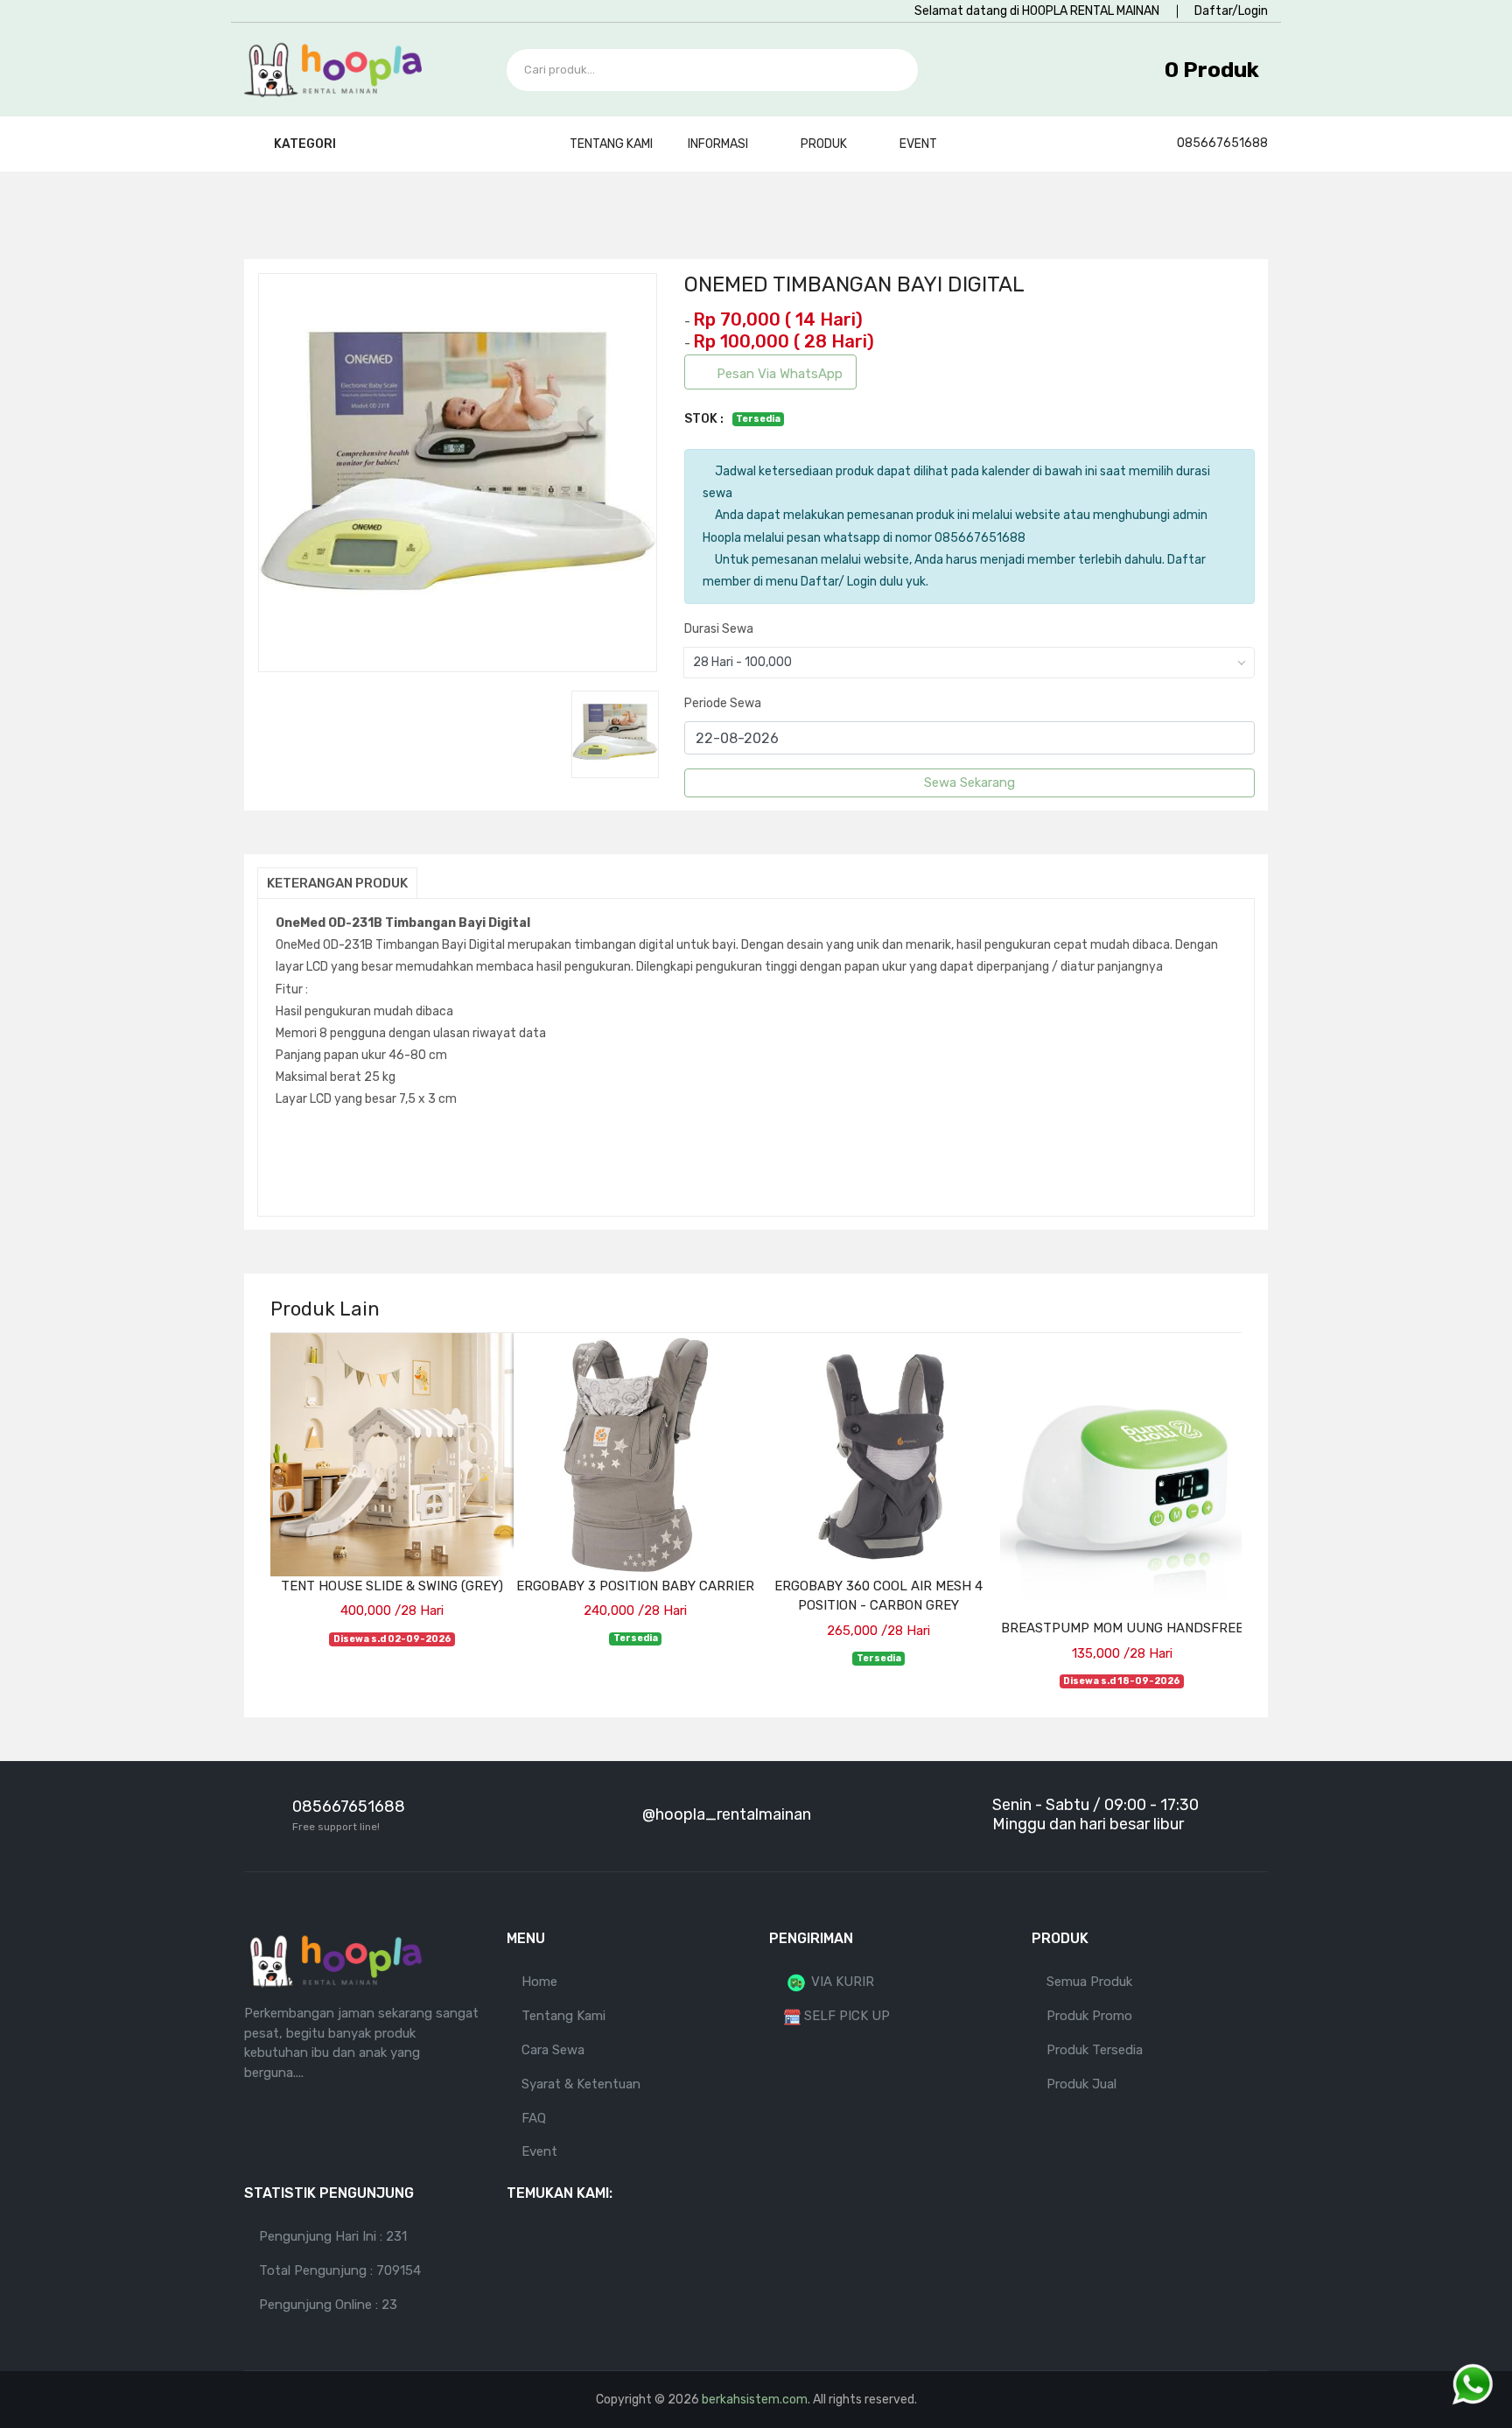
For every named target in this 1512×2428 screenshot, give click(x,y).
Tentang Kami (611, 144)
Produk (825, 144)
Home (539, 1982)
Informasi (719, 144)
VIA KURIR (841, 1982)
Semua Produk (1089, 1982)
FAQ (534, 2118)
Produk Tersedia (1095, 2050)
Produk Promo (1089, 2016)
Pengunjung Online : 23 (328, 2305)
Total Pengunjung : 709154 (340, 2270)
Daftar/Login (1231, 11)
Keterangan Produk (337, 883)
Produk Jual (1081, 2084)
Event (539, 2151)
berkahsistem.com (755, 2400)
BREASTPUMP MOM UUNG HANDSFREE (1122, 1628)
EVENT (918, 144)
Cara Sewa (553, 2050)
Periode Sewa (723, 703)
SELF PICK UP (845, 2016)
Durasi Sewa (719, 629)
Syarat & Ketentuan (581, 2084)
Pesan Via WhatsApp (780, 374)
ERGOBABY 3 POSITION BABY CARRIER (635, 1586)
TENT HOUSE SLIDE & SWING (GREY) (392, 1586)
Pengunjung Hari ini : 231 (333, 2236)
